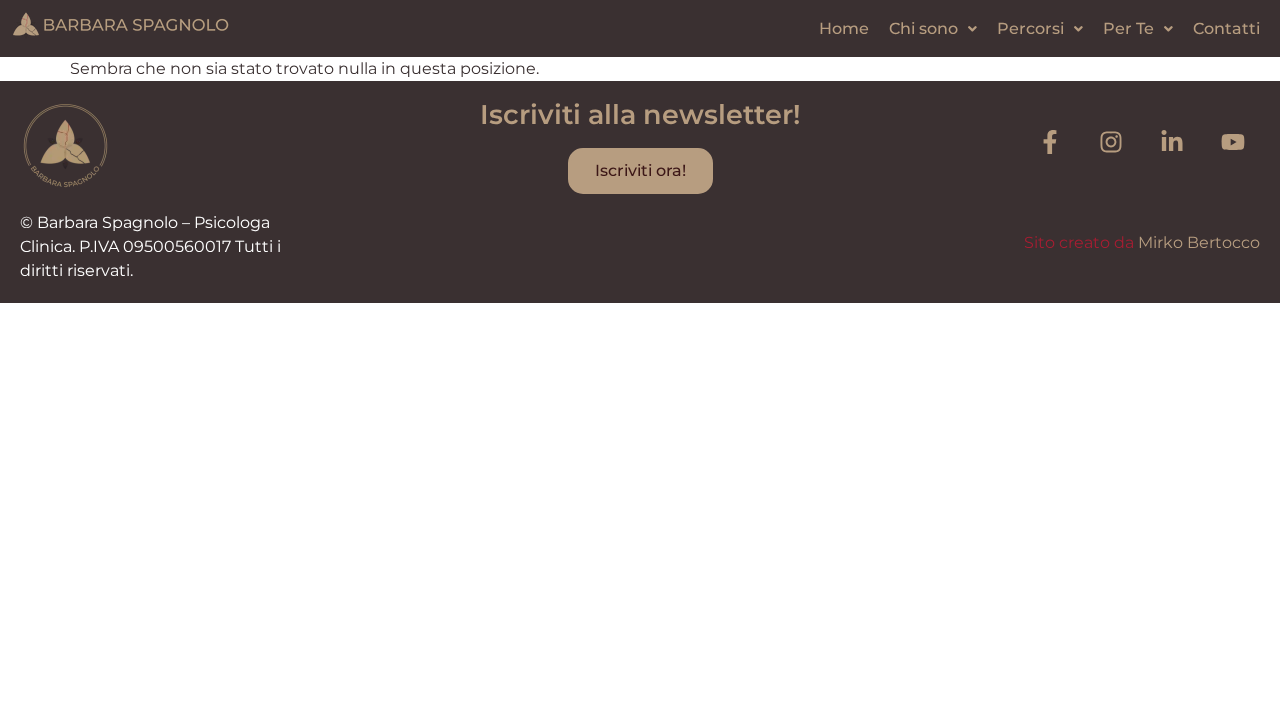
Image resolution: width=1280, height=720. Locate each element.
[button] (933, 29)
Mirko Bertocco (1199, 242)
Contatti (1226, 28)
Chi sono (923, 28)
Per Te (1128, 28)
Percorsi (1030, 28)
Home (844, 28)
